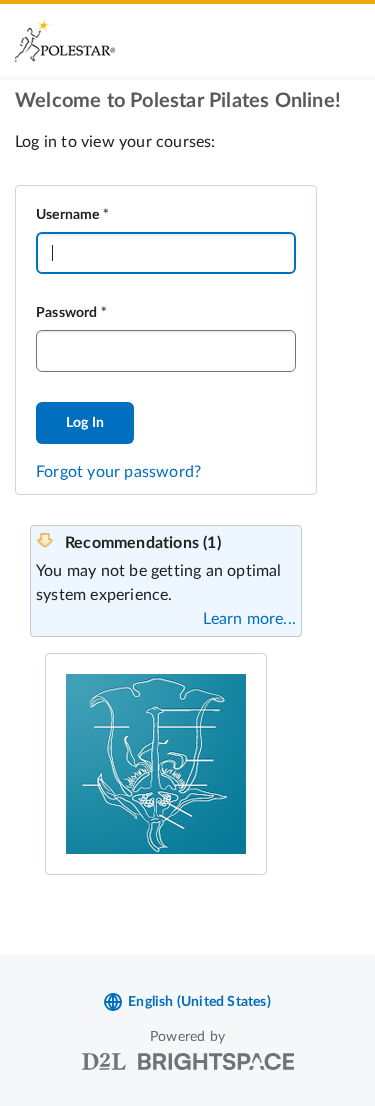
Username (68, 215)
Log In (85, 423)
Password (67, 313)
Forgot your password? (118, 472)
